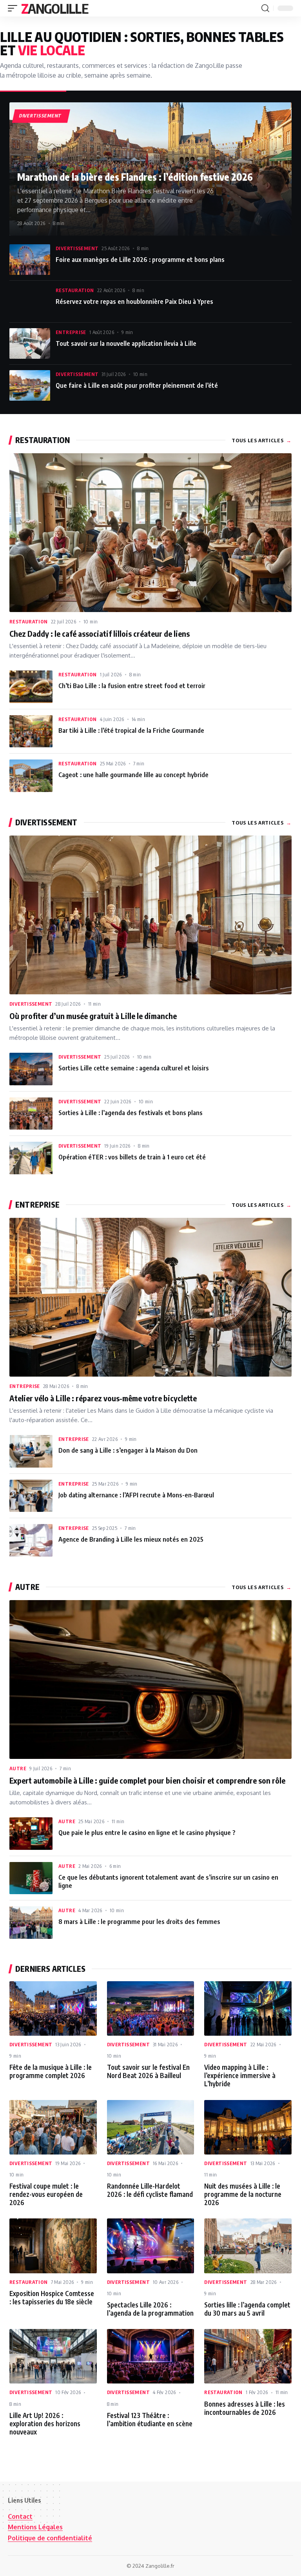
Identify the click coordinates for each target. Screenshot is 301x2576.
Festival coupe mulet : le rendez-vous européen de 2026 (46, 2194)
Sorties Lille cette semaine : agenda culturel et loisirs (134, 1068)
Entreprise (71, 332)
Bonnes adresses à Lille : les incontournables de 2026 (245, 2408)
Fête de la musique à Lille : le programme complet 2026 (51, 2071)
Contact (20, 2516)
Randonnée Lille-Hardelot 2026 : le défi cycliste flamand (150, 2190)
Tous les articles (262, 440)
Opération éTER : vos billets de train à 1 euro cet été (132, 1157)
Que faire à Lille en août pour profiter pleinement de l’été (137, 385)
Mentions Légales (35, 2527)
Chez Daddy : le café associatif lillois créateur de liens (100, 633)
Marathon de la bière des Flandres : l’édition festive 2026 (135, 177)
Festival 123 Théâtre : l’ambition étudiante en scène (150, 2419)
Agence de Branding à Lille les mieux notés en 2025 (131, 1539)
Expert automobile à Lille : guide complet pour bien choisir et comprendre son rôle (147, 1780)
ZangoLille (54, 8)
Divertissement (77, 248)
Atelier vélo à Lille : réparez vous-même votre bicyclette (103, 1398)
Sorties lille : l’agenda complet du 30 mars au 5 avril (247, 2309)
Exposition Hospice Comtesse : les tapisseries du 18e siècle (52, 2297)
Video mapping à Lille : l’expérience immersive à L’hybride (240, 2075)
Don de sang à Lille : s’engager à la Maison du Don (128, 1450)
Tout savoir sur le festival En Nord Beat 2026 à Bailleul (148, 2071)
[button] (15, 8)
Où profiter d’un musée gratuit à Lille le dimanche (93, 1016)
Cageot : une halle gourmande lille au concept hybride (133, 775)
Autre (18, 1768)
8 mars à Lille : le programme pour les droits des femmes (139, 1921)
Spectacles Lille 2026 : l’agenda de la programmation (150, 2309)
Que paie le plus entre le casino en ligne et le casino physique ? (147, 1832)
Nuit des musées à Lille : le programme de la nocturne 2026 (243, 2194)
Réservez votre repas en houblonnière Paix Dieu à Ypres (134, 301)
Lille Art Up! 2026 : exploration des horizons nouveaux (45, 2423)
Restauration (75, 290)
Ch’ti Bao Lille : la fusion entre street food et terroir (132, 686)
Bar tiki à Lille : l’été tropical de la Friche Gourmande (131, 730)
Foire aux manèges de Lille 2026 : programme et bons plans (140, 259)
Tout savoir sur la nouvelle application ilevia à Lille (126, 343)
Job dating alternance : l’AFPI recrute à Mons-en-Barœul (136, 1495)
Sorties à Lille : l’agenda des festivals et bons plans (131, 1113)
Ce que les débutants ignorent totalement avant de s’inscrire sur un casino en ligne (168, 1881)
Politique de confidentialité (50, 2538)
